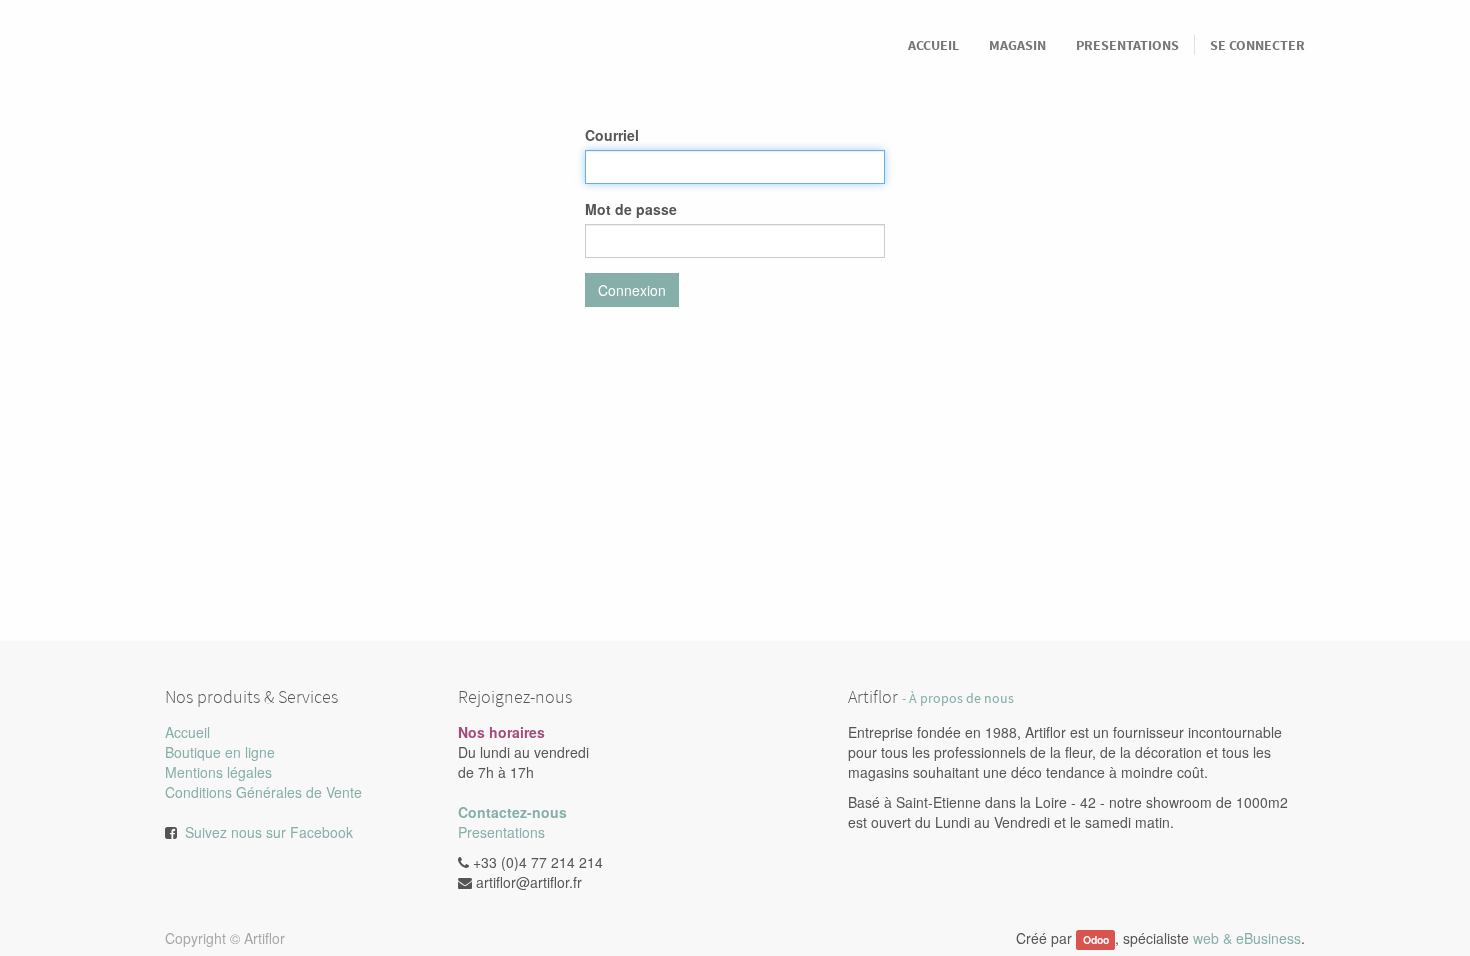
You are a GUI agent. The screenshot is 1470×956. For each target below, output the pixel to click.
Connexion (632, 290)
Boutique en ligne (220, 752)
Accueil (187, 732)
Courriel (612, 135)
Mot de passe (631, 209)
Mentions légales (218, 772)
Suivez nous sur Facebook (269, 832)
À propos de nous (961, 698)
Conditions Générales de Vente (263, 792)
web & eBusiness (1247, 938)
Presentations (501, 832)
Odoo (1096, 939)
